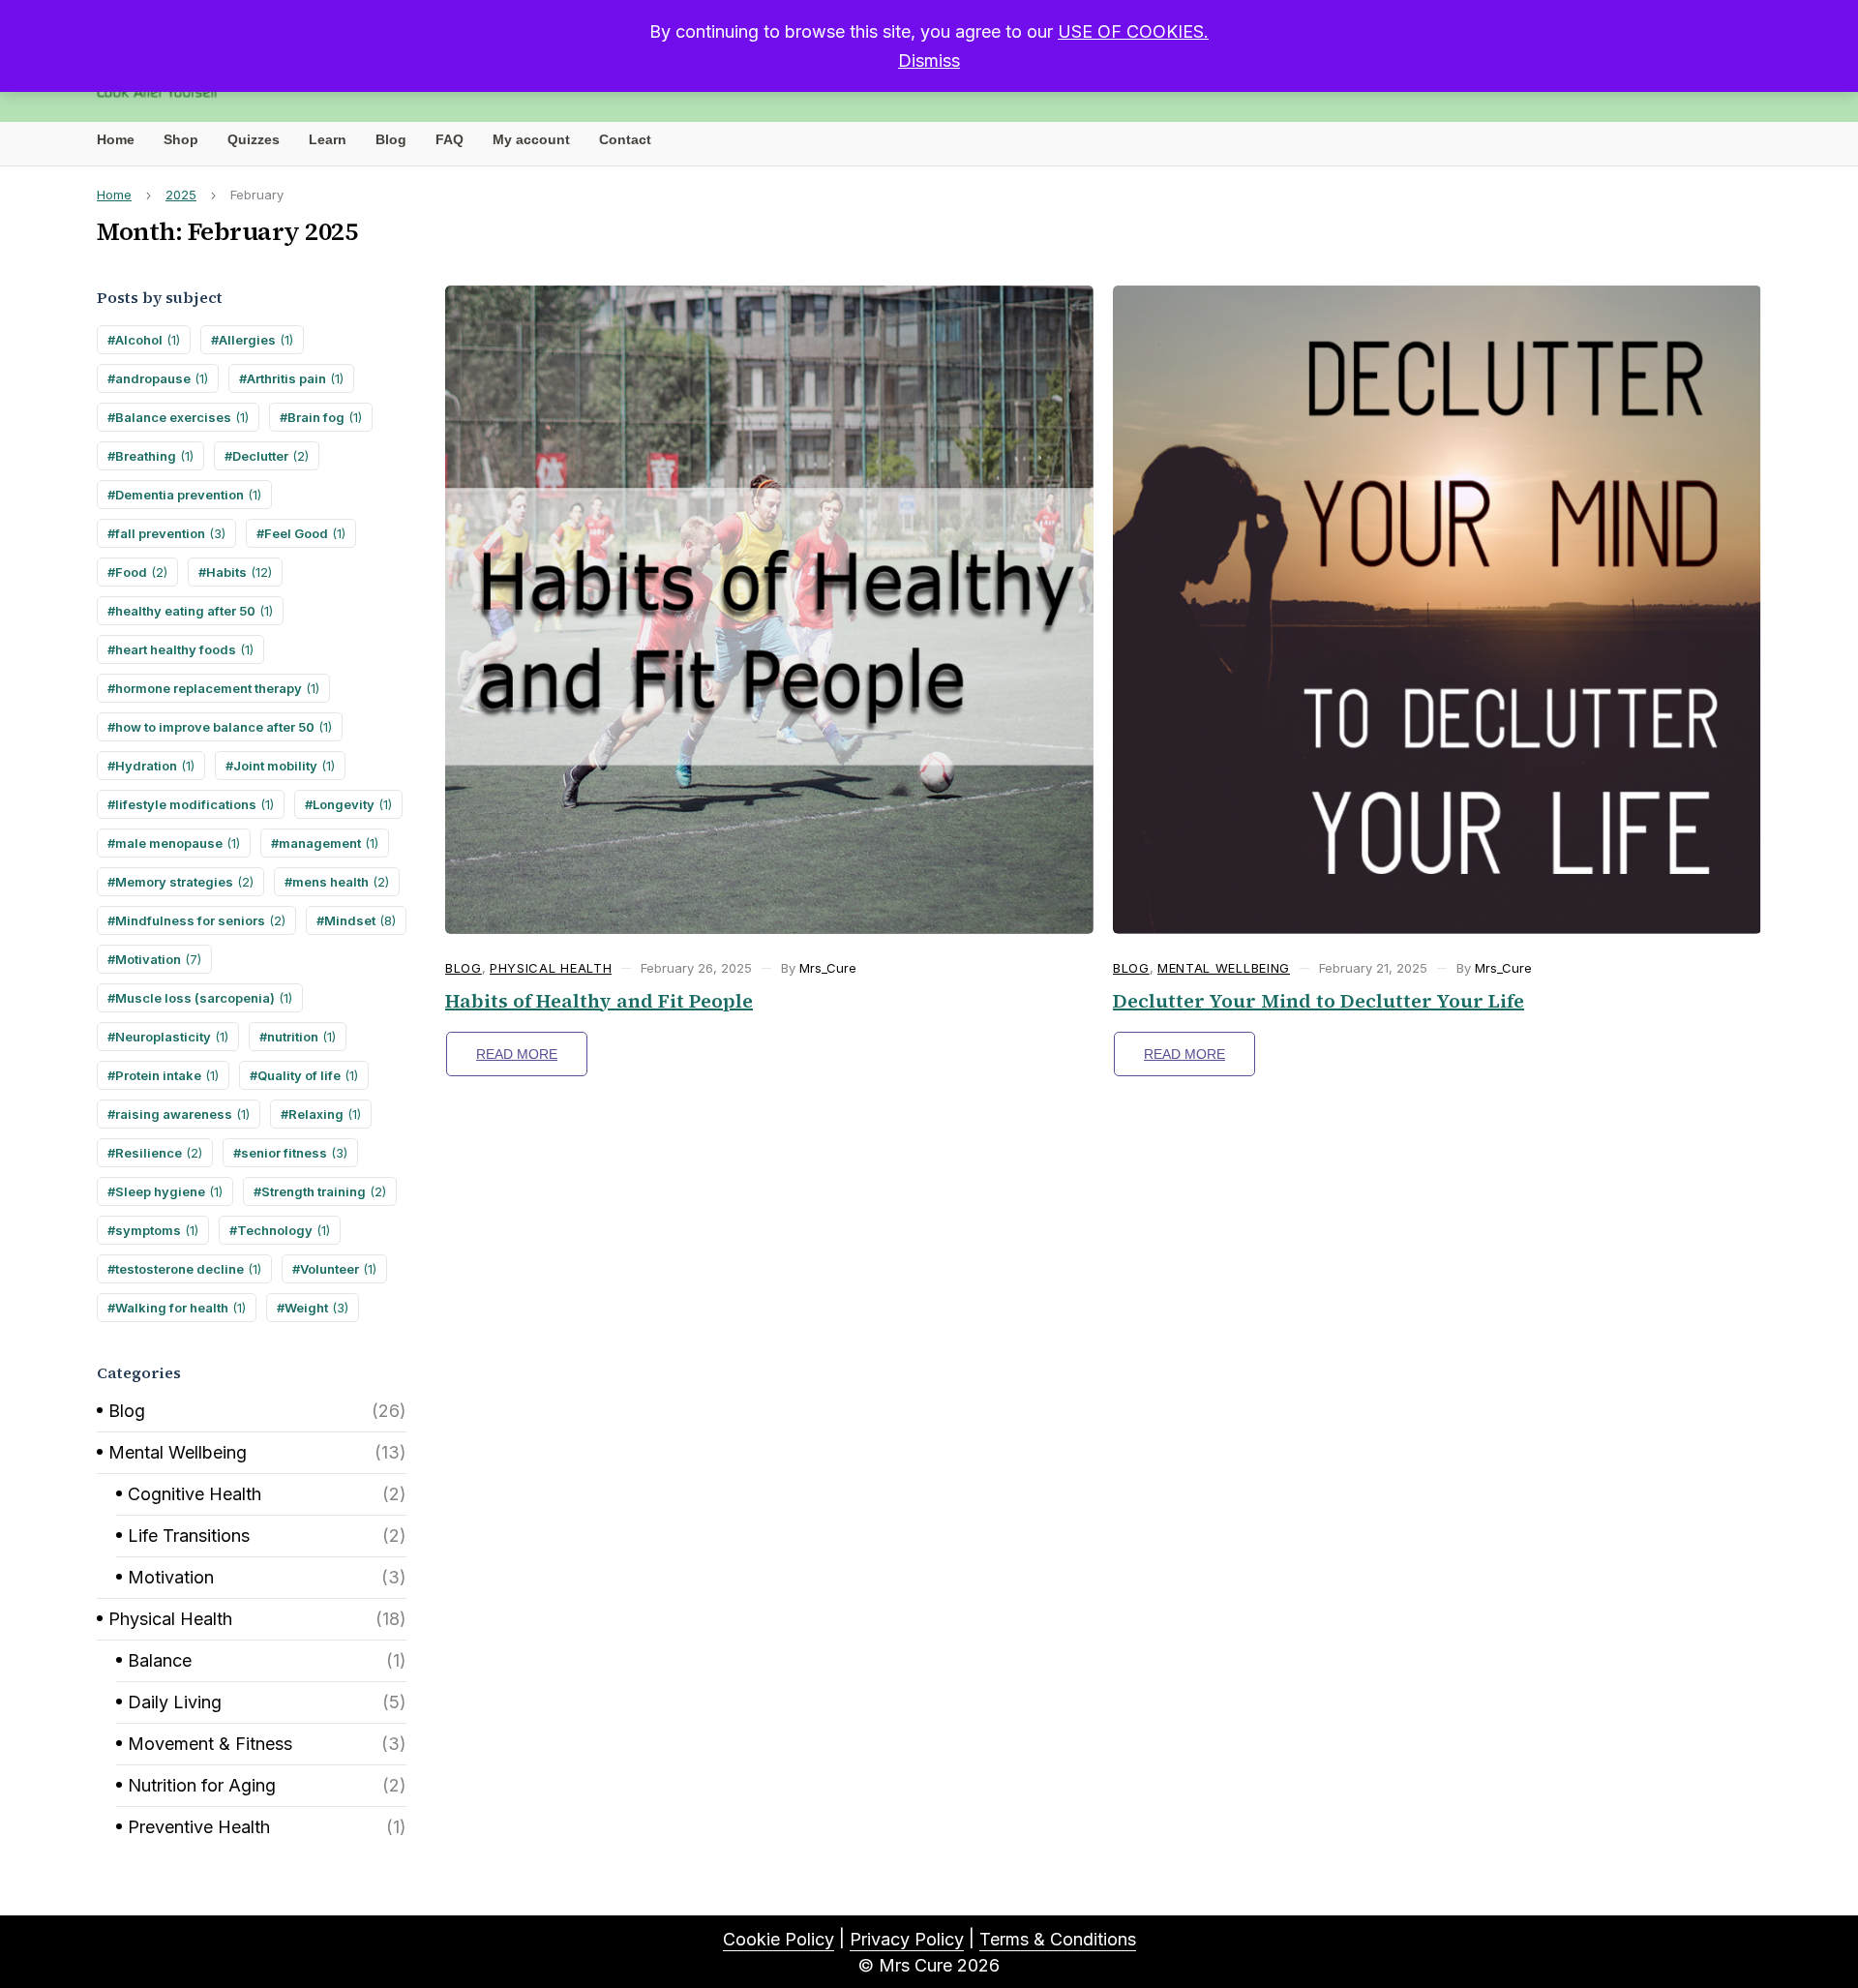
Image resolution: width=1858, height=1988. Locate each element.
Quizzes (254, 139)
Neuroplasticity (172, 1037)
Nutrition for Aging (202, 1785)
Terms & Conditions (1058, 1939)
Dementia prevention (188, 495)
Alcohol (148, 340)
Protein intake (167, 1075)
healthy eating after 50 (194, 611)
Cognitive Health (195, 1494)
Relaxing (325, 1114)
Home (116, 139)
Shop (181, 139)
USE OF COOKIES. (1133, 31)
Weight (316, 1308)
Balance (160, 1660)
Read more (517, 1054)
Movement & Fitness (210, 1744)
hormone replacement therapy (217, 688)
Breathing (154, 456)
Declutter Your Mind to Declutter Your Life (1319, 1001)
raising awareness (182, 1114)
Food (141, 572)
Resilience (159, 1153)
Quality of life (308, 1075)
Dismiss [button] (929, 60)
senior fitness (294, 1153)
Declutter (270, 456)
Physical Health (170, 1619)
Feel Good (305, 533)
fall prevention (170, 533)
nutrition (301, 1037)
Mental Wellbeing (178, 1452)
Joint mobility (284, 766)
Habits (239, 572)
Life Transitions (189, 1536)
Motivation (158, 959)
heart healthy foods (184, 649)
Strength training (324, 1191)
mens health (341, 882)
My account (531, 139)
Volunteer (338, 1269)
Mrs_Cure (828, 968)
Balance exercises (182, 417)
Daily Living (175, 1702)
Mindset (360, 920)
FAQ (450, 139)
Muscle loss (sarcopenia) (204, 998)
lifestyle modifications (195, 804)
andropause (162, 378)
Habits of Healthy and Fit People (599, 1001)
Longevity (352, 804)
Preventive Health (199, 1827)
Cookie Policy (779, 1939)
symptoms (157, 1230)
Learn (328, 139)
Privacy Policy (907, 1939)
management (329, 843)
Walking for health (180, 1308)
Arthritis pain (295, 378)
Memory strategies (184, 882)
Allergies (256, 340)
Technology (284, 1230)
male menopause (178, 843)
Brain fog (325, 417)
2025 (181, 195)
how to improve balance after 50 (224, 727)
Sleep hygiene (169, 1191)
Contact (625, 139)
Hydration (155, 766)
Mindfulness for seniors (200, 920)
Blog (391, 139)
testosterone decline (188, 1269)
